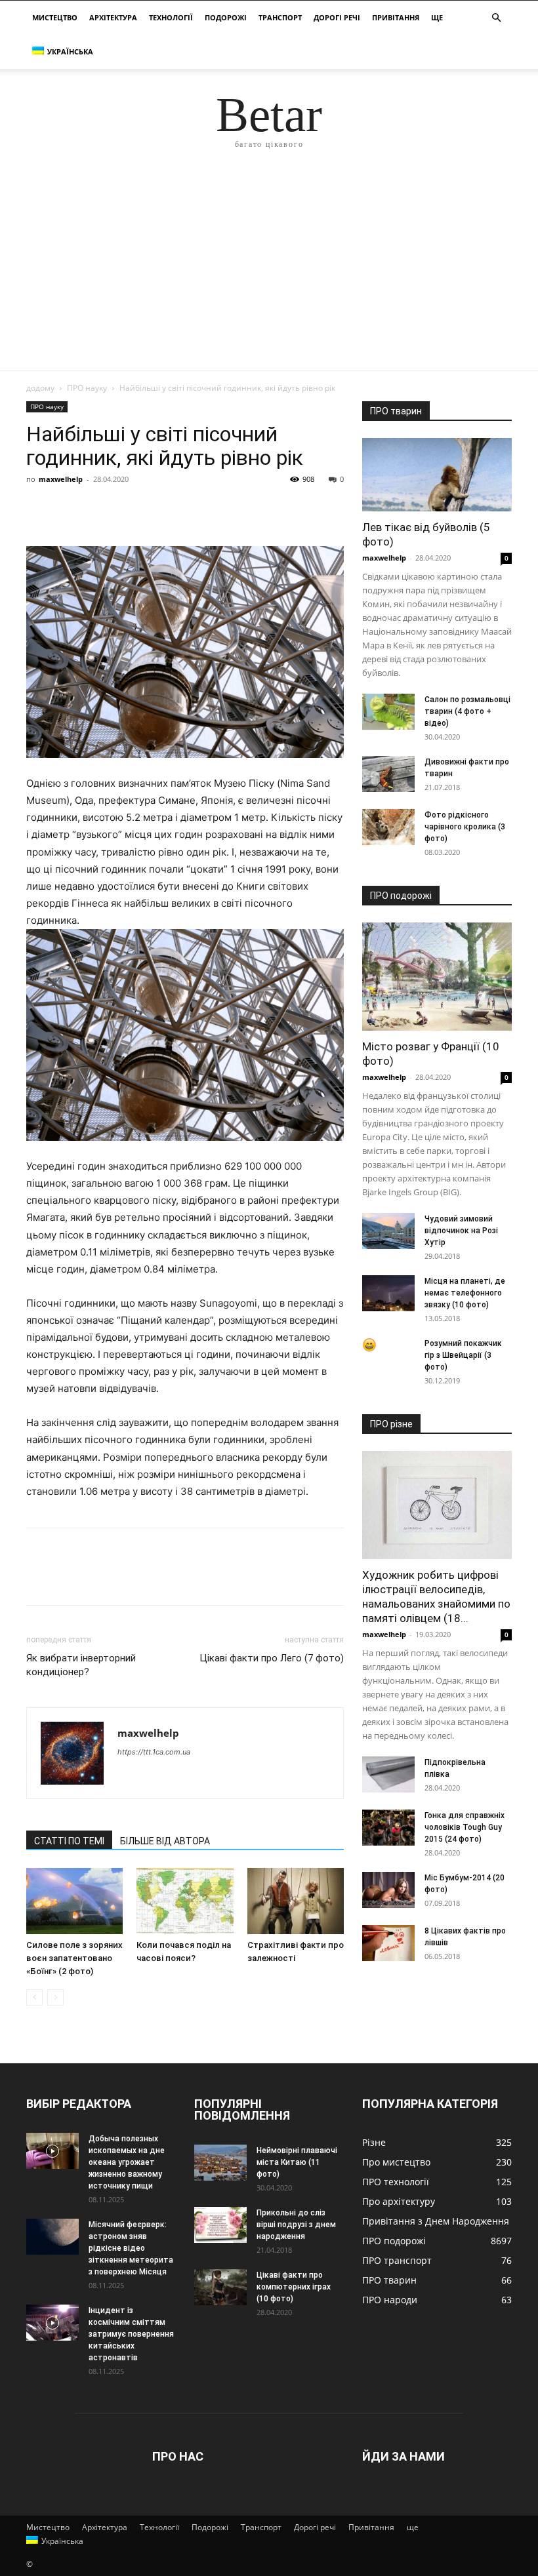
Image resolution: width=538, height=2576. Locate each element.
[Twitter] (70, 509)
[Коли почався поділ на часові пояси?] (185, 1901)
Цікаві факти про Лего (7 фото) (272, 1658)
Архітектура (113, 17)
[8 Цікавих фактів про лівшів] (388, 1943)
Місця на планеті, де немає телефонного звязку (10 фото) (465, 1293)
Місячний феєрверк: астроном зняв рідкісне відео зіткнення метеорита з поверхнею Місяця (131, 2248)
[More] (161, 509)
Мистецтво (55, 17)
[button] (496, 18)
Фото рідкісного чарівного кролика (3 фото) (465, 827)
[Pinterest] (100, 509)
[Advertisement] (269, 272)
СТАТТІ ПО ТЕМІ (69, 1841)
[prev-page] (34, 1997)
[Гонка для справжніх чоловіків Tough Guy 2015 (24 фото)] (388, 1828)
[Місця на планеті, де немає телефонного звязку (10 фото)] (388, 1293)
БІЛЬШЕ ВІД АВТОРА (165, 1841)
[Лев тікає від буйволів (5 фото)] (437, 475)
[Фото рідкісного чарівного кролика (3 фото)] (388, 827)
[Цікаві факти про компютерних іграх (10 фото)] (220, 2287)
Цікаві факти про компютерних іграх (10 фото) (294, 2287)
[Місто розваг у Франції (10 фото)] (437, 977)
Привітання (396, 17)
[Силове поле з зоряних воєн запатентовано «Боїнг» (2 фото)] (74, 1901)
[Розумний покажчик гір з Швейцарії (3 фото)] (388, 1345)
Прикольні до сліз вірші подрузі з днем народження (296, 2225)
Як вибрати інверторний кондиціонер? (81, 1665)
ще (437, 17)
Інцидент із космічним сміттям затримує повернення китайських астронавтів (131, 2334)
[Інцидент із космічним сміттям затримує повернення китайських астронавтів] (52, 2323)
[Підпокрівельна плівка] (388, 1774)
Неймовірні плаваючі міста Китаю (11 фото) (297, 2162)
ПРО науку (87, 388)
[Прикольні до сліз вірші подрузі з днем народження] (220, 2225)
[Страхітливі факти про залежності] (296, 1901)
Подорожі (226, 17)
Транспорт (280, 17)
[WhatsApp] (130, 509)
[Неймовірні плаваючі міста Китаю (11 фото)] (220, 2163)
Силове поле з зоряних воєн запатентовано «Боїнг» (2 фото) (74, 1958)
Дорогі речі (337, 17)
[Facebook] (39, 509)
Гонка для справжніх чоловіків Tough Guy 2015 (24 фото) (465, 1827)
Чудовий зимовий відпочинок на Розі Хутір (461, 1231)
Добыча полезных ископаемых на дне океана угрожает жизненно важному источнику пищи (127, 2162)
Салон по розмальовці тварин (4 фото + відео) (467, 711)
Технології (171, 17)
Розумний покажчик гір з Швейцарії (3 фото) (463, 1355)
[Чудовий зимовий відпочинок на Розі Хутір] (388, 1231)
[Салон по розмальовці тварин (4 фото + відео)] (388, 712)
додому (40, 388)
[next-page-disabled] (55, 1997)
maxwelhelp (61, 479)
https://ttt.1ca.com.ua (154, 1752)
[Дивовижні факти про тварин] (388, 774)
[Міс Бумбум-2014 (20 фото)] (388, 1890)
